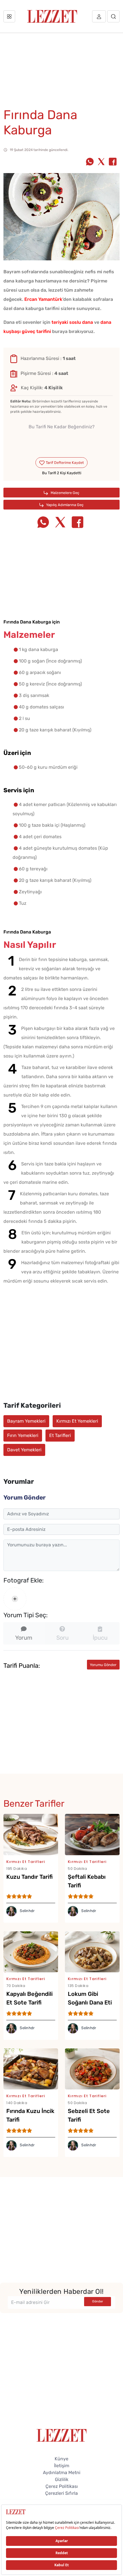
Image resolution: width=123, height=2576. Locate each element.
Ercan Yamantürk (43, 299)
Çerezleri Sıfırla (61, 2493)
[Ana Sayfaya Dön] (62, 2435)
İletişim (62, 2466)
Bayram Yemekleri (26, 1421)
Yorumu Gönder (103, 1665)
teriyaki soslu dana (72, 322)
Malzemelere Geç (65, 493)
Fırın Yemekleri (23, 1435)
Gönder (98, 2301)
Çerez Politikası (62, 2486)
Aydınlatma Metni (62, 2473)
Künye (61, 2459)
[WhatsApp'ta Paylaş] (90, 162)
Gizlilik (62, 2479)
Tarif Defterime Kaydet (64, 463)
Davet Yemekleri (24, 1450)
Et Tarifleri (60, 1435)
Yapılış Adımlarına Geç (64, 505)
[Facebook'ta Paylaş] (113, 162)
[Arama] (113, 16)
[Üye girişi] (99, 16)
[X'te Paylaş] (101, 162)
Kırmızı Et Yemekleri (77, 1421)
